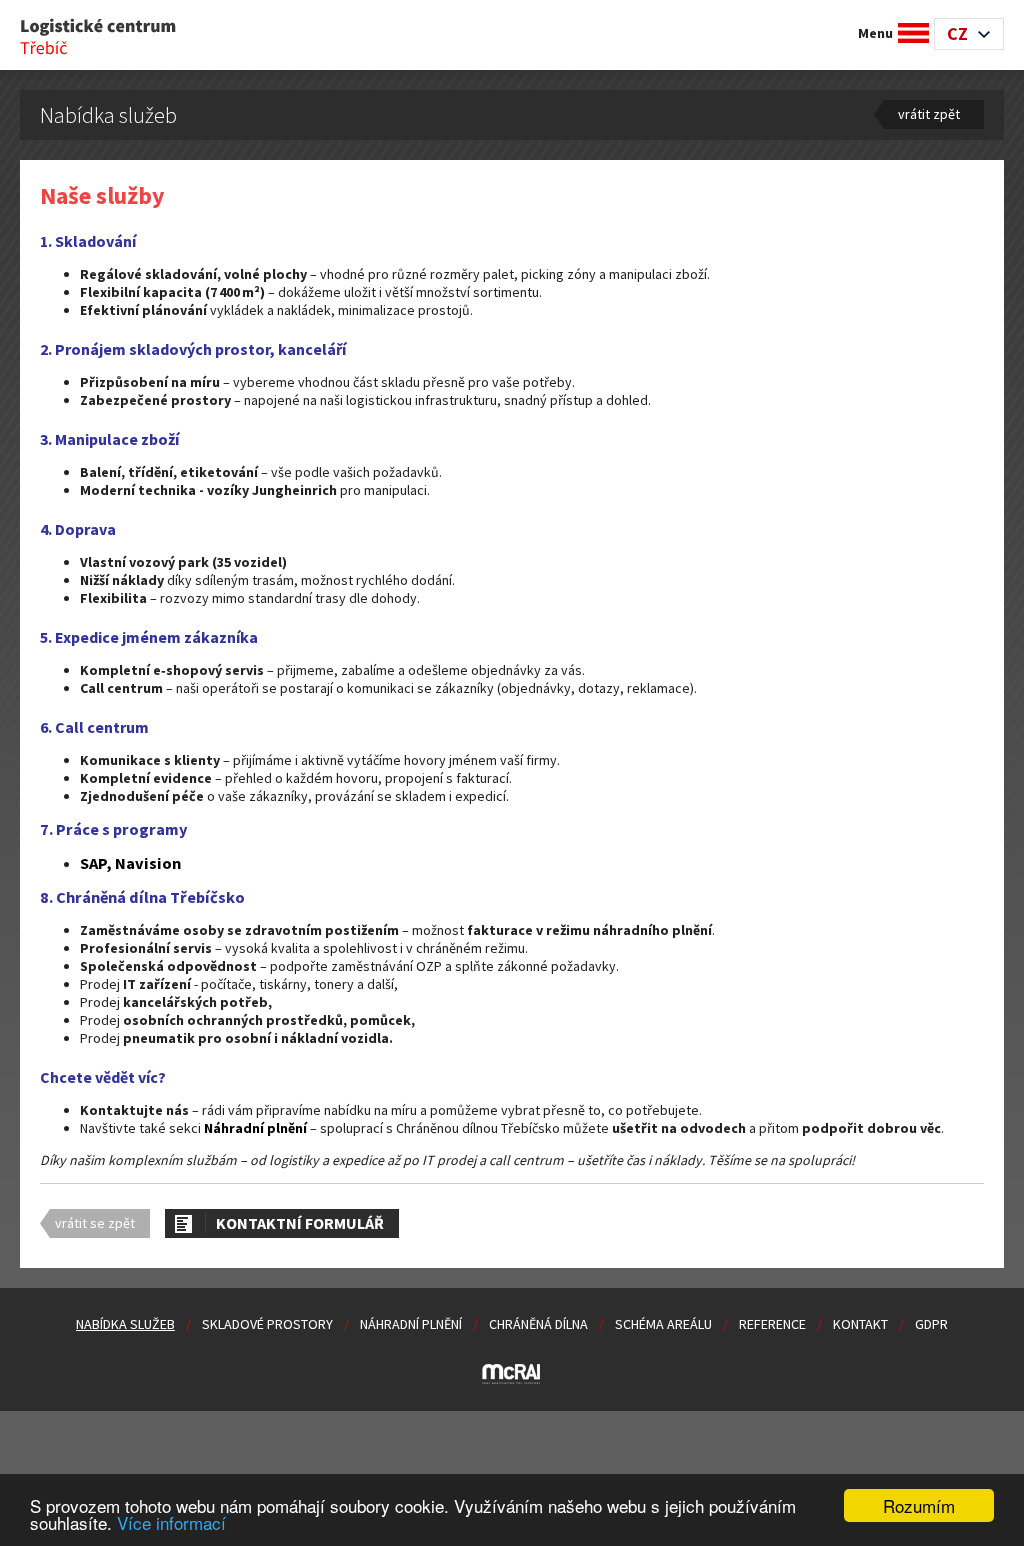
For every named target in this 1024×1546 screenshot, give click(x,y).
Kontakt (860, 1324)
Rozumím (919, 1505)
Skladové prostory (267, 1324)
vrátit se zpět (95, 1223)
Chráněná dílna (538, 1324)
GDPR (931, 1324)
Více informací (171, 1522)
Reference (772, 1324)
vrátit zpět (929, 114)
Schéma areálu (663, 1324)
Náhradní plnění (411, 1324)
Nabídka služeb (125, 1324)
